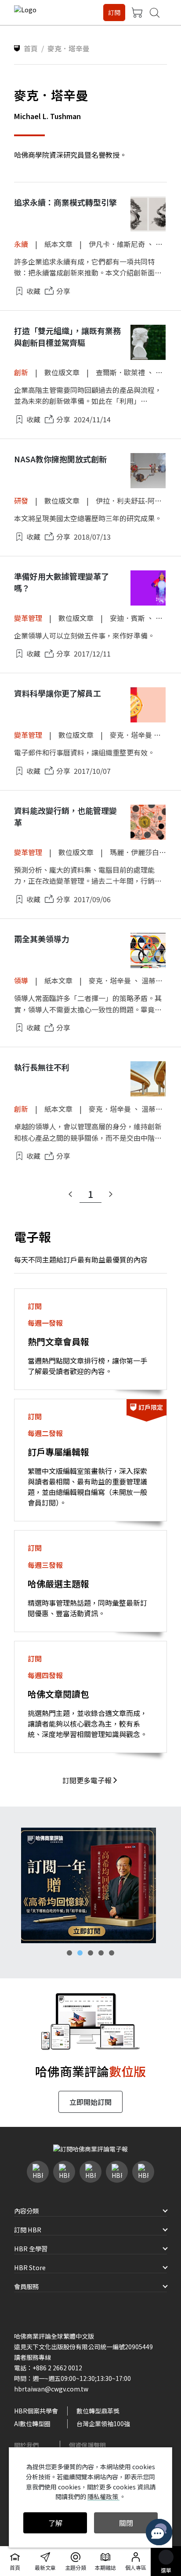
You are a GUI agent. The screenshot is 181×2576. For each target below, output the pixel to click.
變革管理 (28, 618)
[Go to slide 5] (112, 1953)
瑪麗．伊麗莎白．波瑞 (145, 852)
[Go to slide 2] (80, 1953)
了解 (55, 2523)
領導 (21, 980)
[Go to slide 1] (69, 1953)
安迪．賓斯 (127, 618)
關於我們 (26, 2445)
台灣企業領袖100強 (103, 2424)
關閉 (126, 2523)
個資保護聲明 (87, 2445)
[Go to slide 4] (101, 1953)
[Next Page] (111, 1194)
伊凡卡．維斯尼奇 (117, 244)
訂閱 (114, 12)
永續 (21, 244)
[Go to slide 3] (90, 1953)
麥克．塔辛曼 (131, 735)
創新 (21, 372)
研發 (21, 501)
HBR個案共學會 (36, 2411)
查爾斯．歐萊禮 (120, 372)
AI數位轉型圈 (32, 2424)
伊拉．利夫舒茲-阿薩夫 (132, 501)
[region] (90, 1885)
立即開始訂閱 (90, 2102)
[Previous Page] (70, 1194)
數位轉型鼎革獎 (98, 2411)
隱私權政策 (103, 2496)
